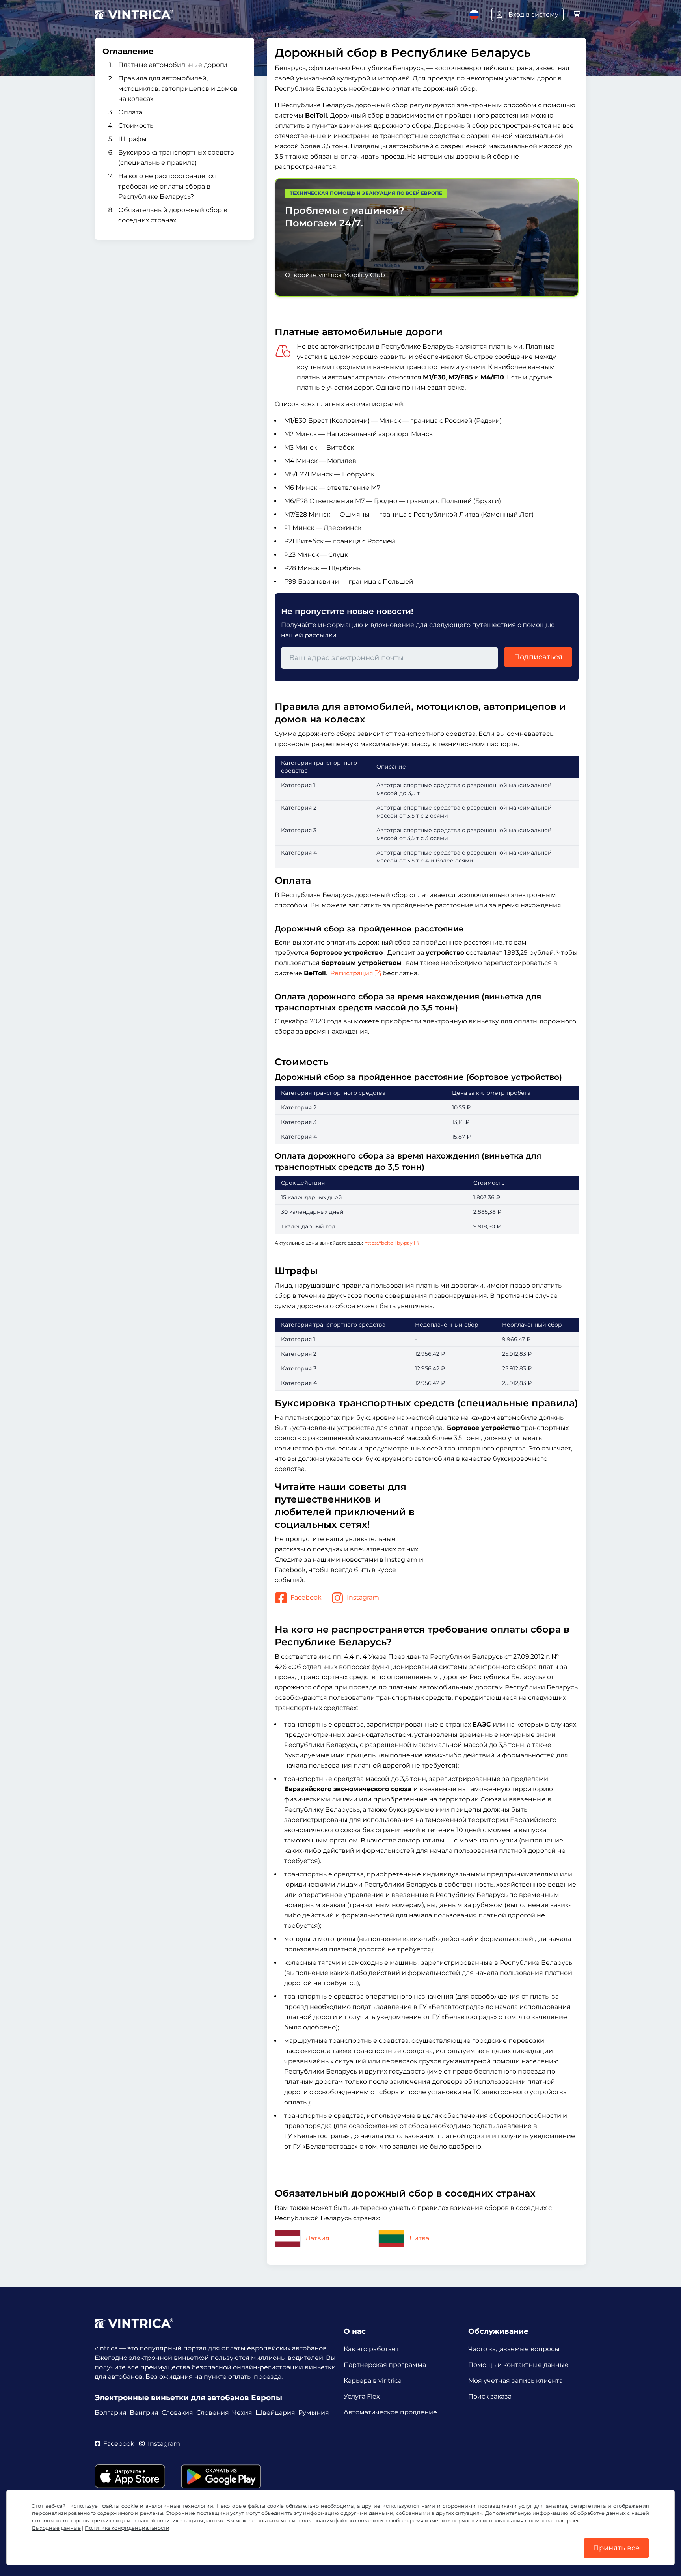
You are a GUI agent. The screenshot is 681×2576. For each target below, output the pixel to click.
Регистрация (352, 973)
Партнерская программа (385, 2365)
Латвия (317, 2238)
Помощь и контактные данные (518, 2365)
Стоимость (136, 126)
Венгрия (144, 2413)
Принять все (616, 2548)
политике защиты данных (190, 2521)
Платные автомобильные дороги (173, 65)
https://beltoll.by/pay (388, 1243)
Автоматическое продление (390, 2412)
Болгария (111, 2413)
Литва (419, 2238)
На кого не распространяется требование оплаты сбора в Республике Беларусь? (167, 186)
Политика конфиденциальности (127, 2528)
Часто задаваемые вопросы (514, 2349)
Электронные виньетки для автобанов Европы (188, 2398)
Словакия (177, 2413)
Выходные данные (56, 2528)
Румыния (314, 2413)
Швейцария (275, 2413)
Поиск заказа (490, 2396)
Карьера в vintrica (373, 2381)
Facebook (306, 1598)
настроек (568, 2521)
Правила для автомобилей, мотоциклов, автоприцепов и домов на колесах (178, 89)
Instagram (363, 1598)
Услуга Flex (362, 2396)
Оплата (130, 112)
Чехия (242, 2413)
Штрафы (132, 139)
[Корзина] (577, 14)
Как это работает (371, 2349)
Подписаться (538, 657)
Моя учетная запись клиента (515, 2381)
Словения (213, 2413)
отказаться (270, 2521)
